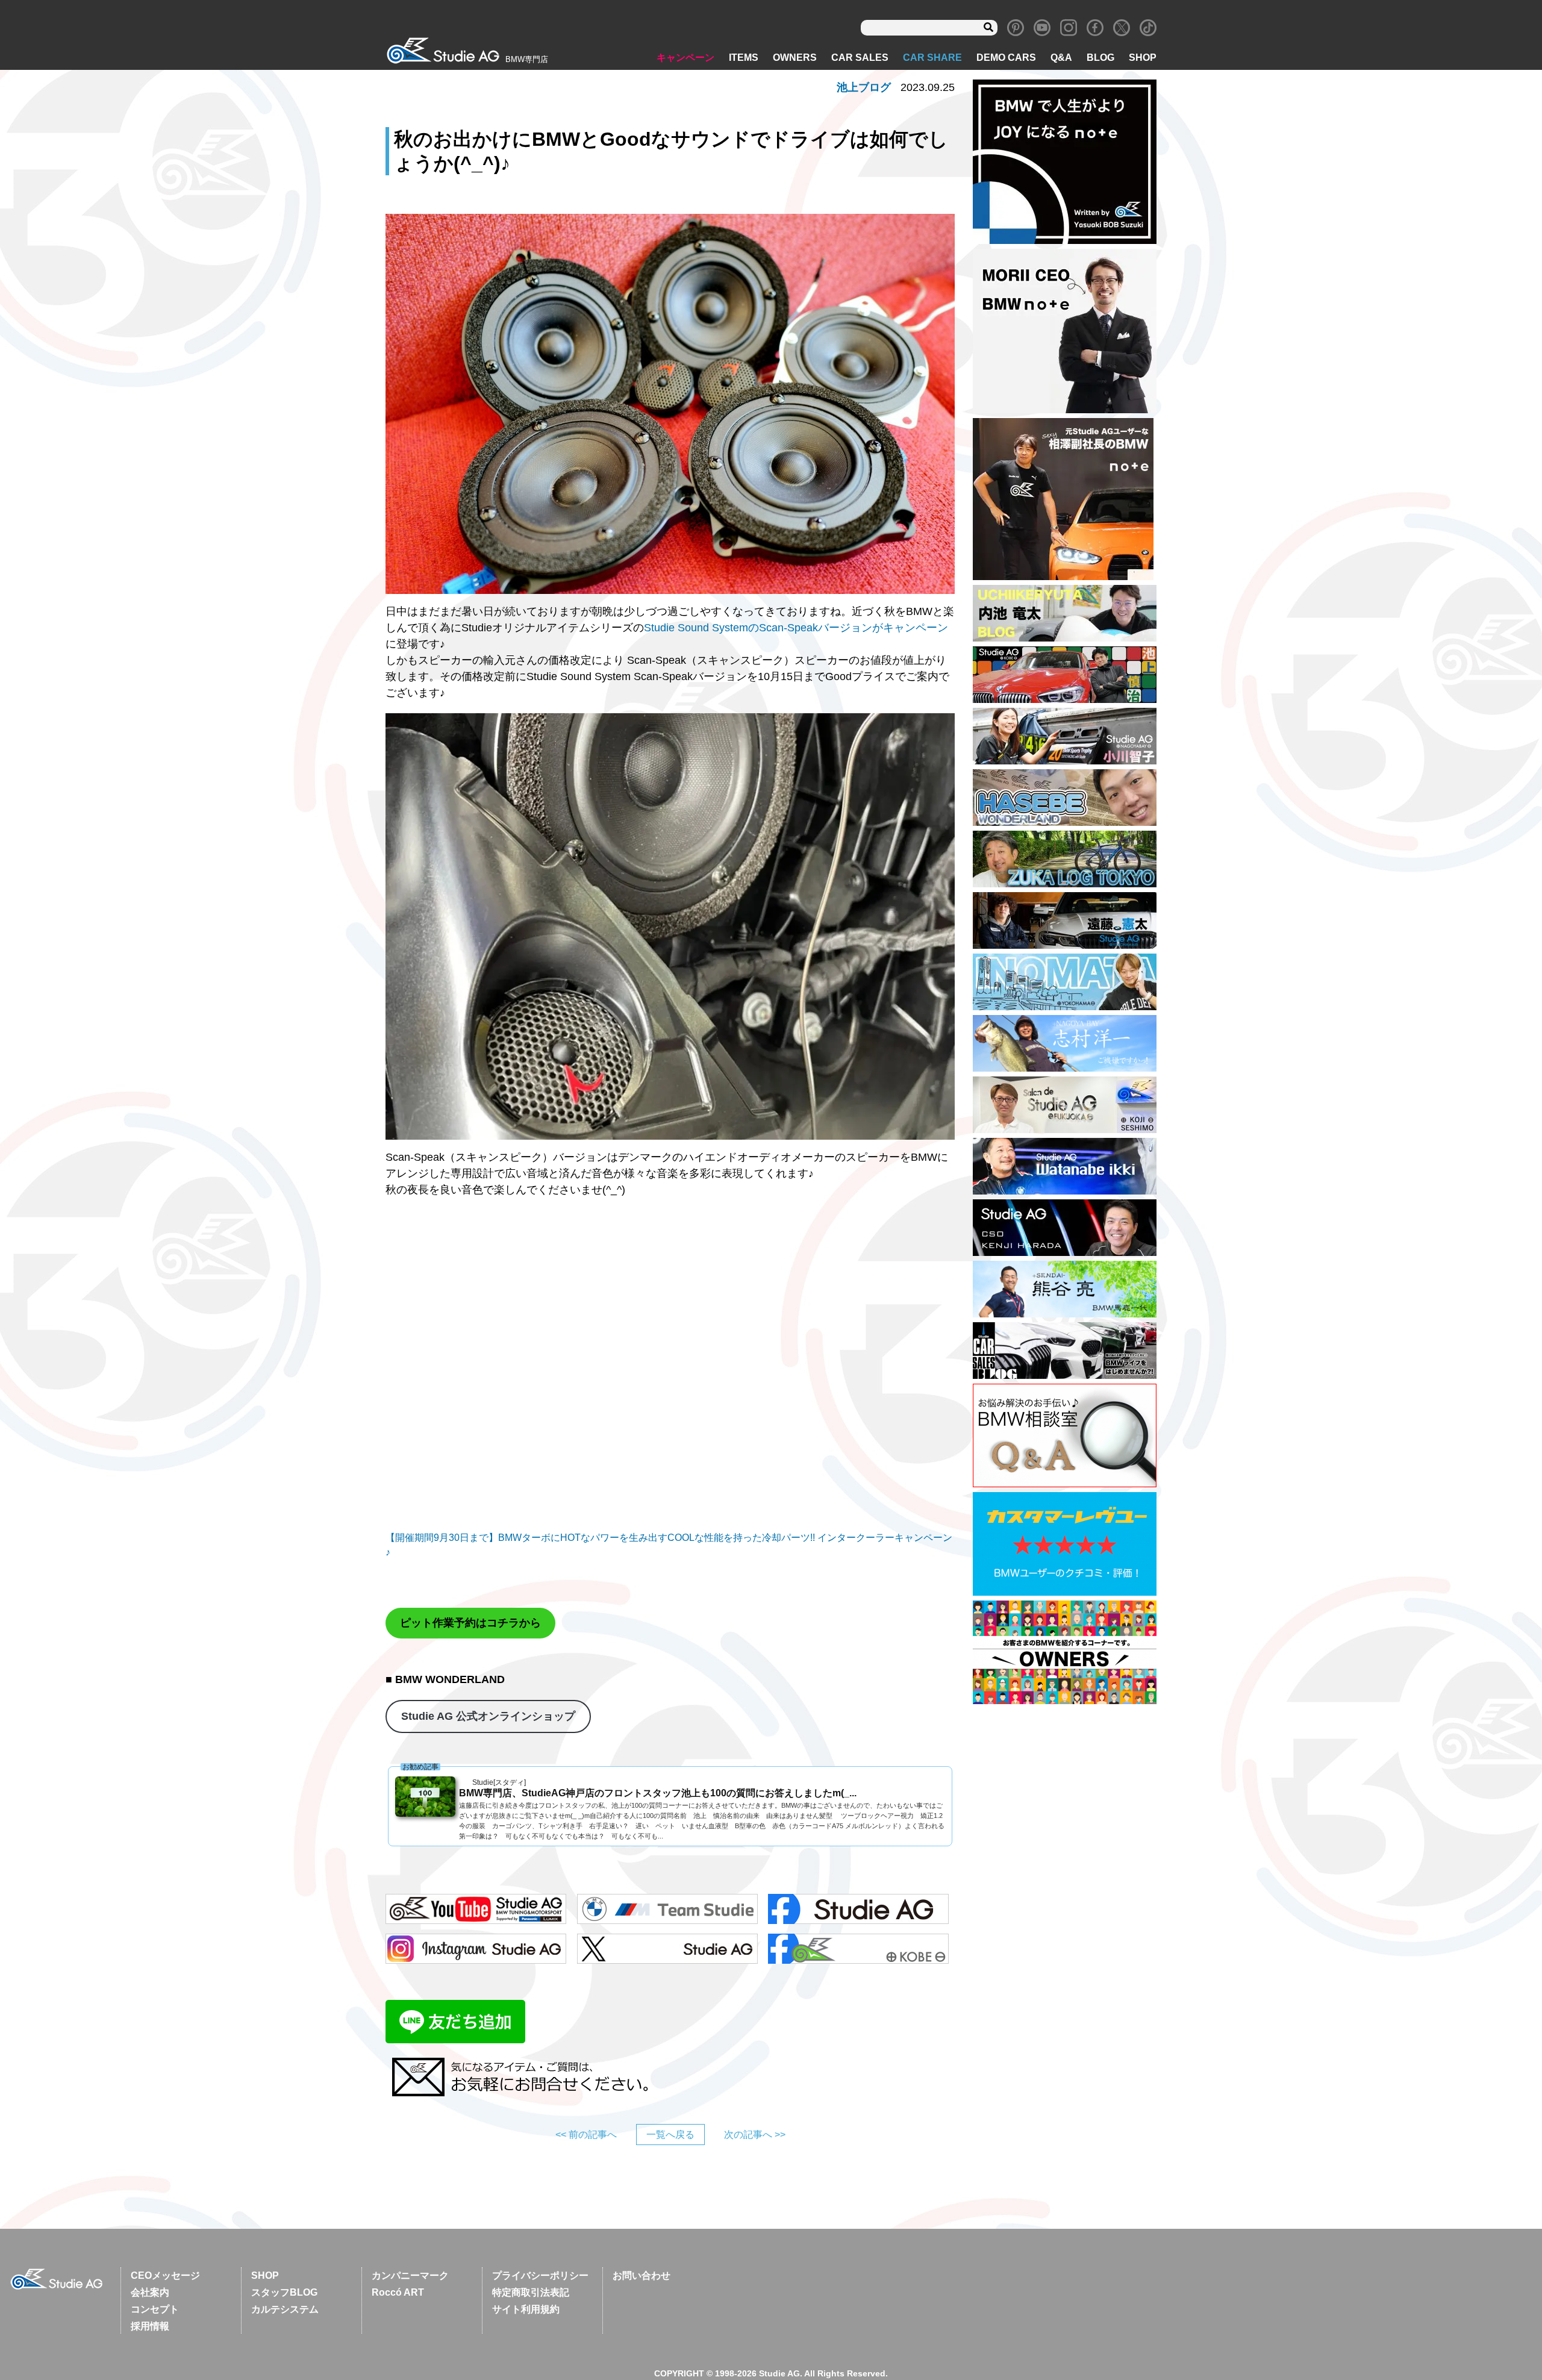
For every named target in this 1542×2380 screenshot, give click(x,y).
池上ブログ (864, 87)
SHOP (1143, 58)
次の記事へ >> (755, 2135)
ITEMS (744, 58)
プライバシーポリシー (540, 2275)
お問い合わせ (641, 2275)
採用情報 (150, 2326)
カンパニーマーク (410, 2275)
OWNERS (795, 58)
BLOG (1100, 58)
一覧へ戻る (670, 2135)
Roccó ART (398, 2292)
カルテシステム (285, 2309)
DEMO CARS (1006, 58)
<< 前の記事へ (586, 2135)
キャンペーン (685, 58)
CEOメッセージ (165, 2275)
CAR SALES (860, 58)
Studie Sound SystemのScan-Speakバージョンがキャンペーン (796, 628)
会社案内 (150, 2292)
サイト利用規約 (526, 2309)
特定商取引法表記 (531, 2292)
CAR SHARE (932, 58)
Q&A (1061, 58)
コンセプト (155, 2309)
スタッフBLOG (284, 2292)
